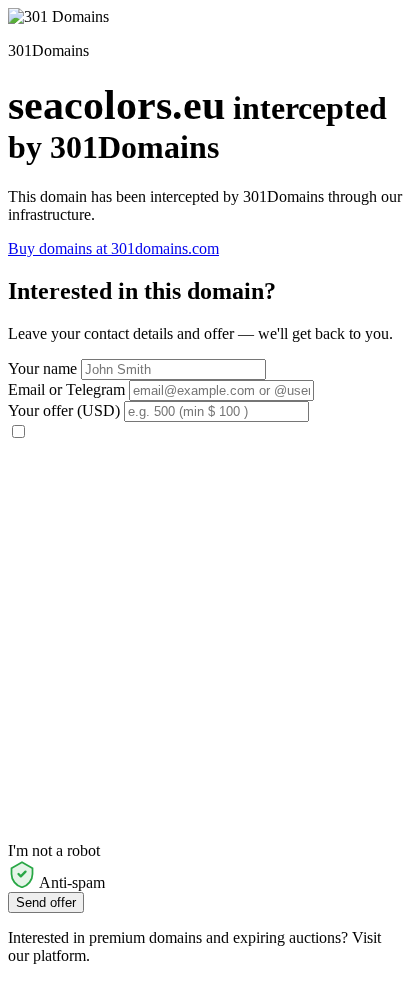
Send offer (46, 902)
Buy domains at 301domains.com (113, 248)
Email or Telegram (66, 389)
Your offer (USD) (64, 410)
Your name (42, 368)
